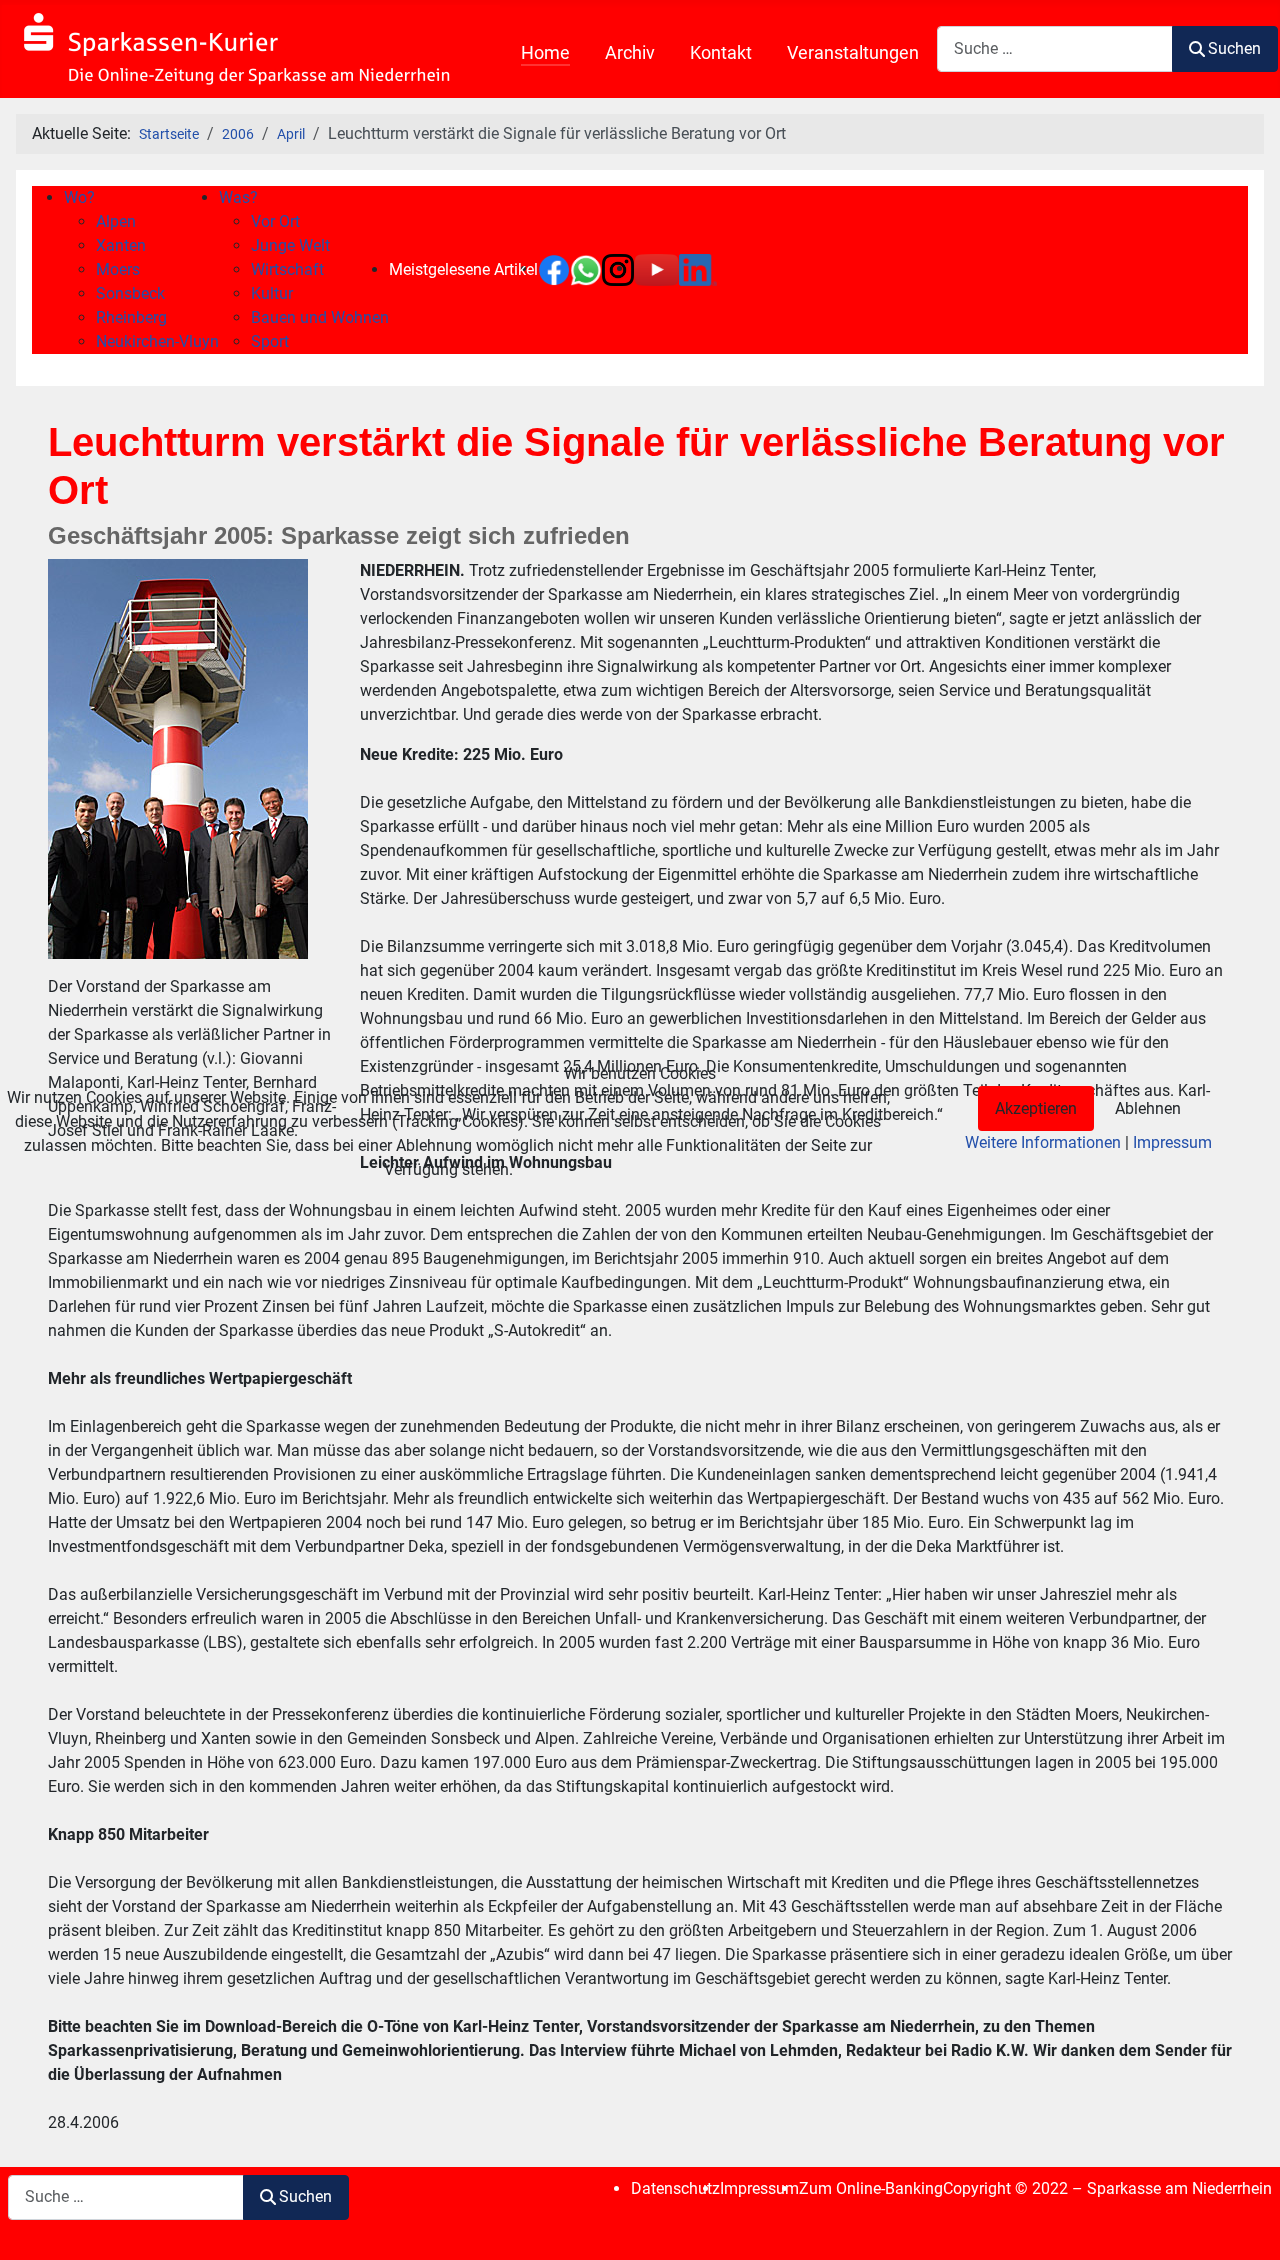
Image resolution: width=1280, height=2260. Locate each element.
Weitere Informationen (1043, 1142)
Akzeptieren (1036, 1108)
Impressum (1172, 1142)
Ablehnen (1148, 1108)
